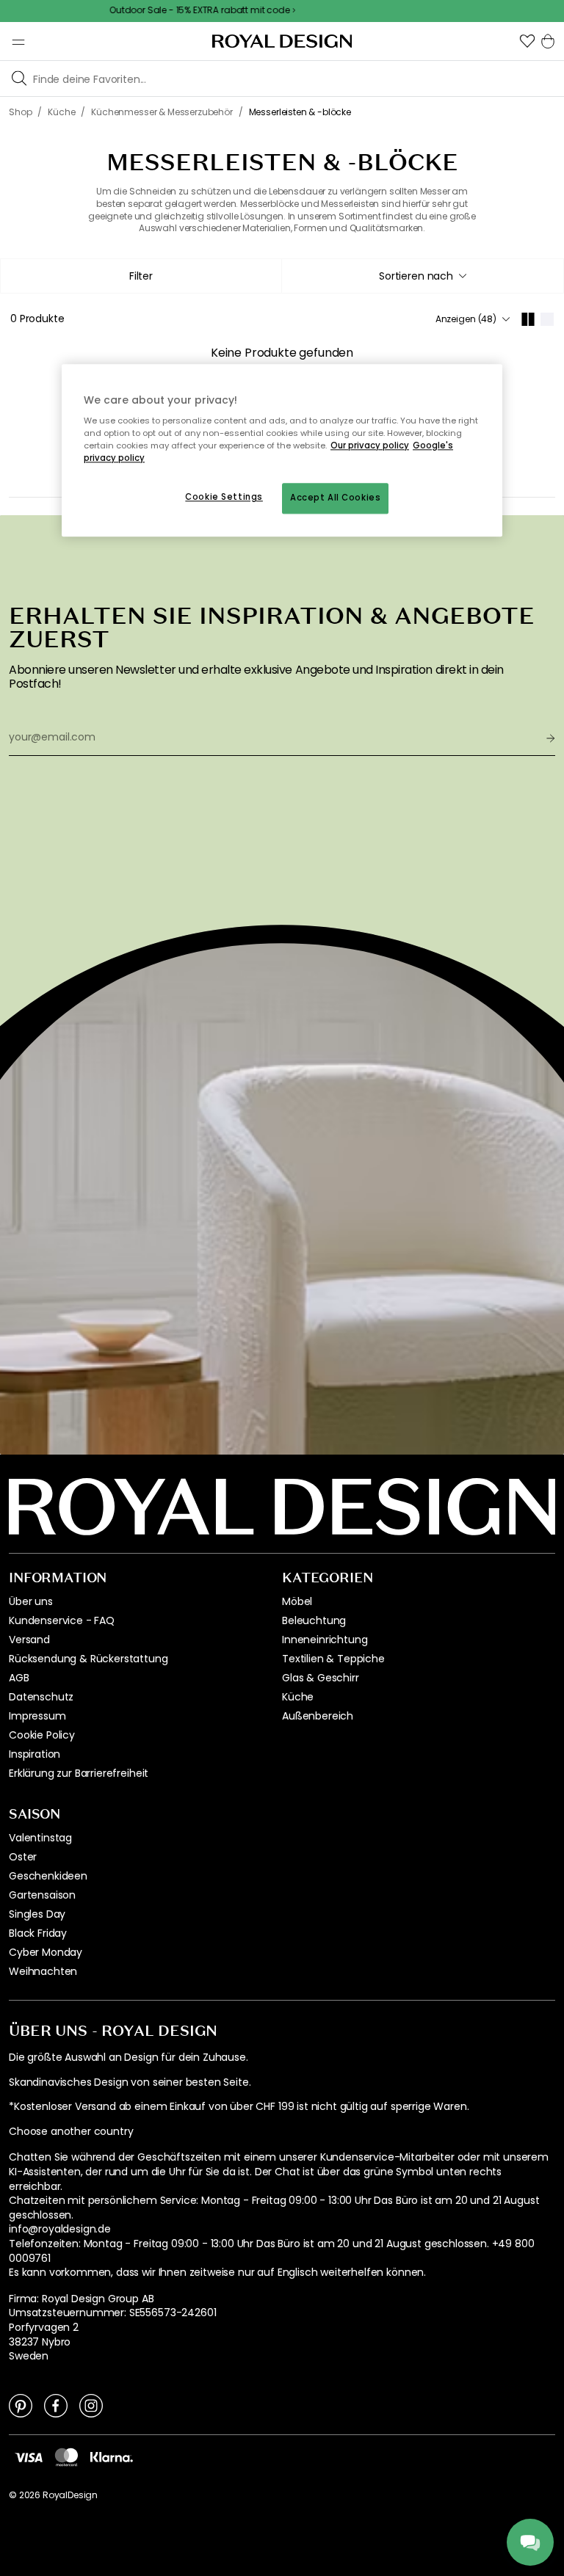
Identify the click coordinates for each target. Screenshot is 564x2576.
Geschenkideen (48, 1876)
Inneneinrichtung (325, 1640)
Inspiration (35, 1754)
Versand (29, 1640)
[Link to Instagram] (91, 2405)
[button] (527, 41)
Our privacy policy (370, 446)
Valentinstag (40, 1838)
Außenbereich (318, 1716)
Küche (298, 1697)
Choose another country (71, 2132)
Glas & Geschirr (321, 1678)
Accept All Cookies (335, 498)
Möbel (297, 1601)
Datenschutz (41, 1697)
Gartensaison (42, 1895)
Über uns (31, 1601)
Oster (23, 1857)
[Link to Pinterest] (21, 2405)
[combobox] (423, 276)
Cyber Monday (46, 1952)
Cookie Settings (224, 498)
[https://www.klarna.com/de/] (112, 2457)
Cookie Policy (42, 1735)
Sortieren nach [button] (416, 276)
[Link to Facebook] (56, 2405)
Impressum (37, 1716)
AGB (19, 1678)
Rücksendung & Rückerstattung (88, 1659)
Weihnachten (43, 1971)
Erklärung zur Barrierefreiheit (79, 1773)
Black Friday (38, 1933)
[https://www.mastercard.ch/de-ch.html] (66, 2457)
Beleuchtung (314, 1620)
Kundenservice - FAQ (62, 1620)
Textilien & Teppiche (333, 1659)
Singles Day (37, 1914)
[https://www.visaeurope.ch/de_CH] (29, 2457)
